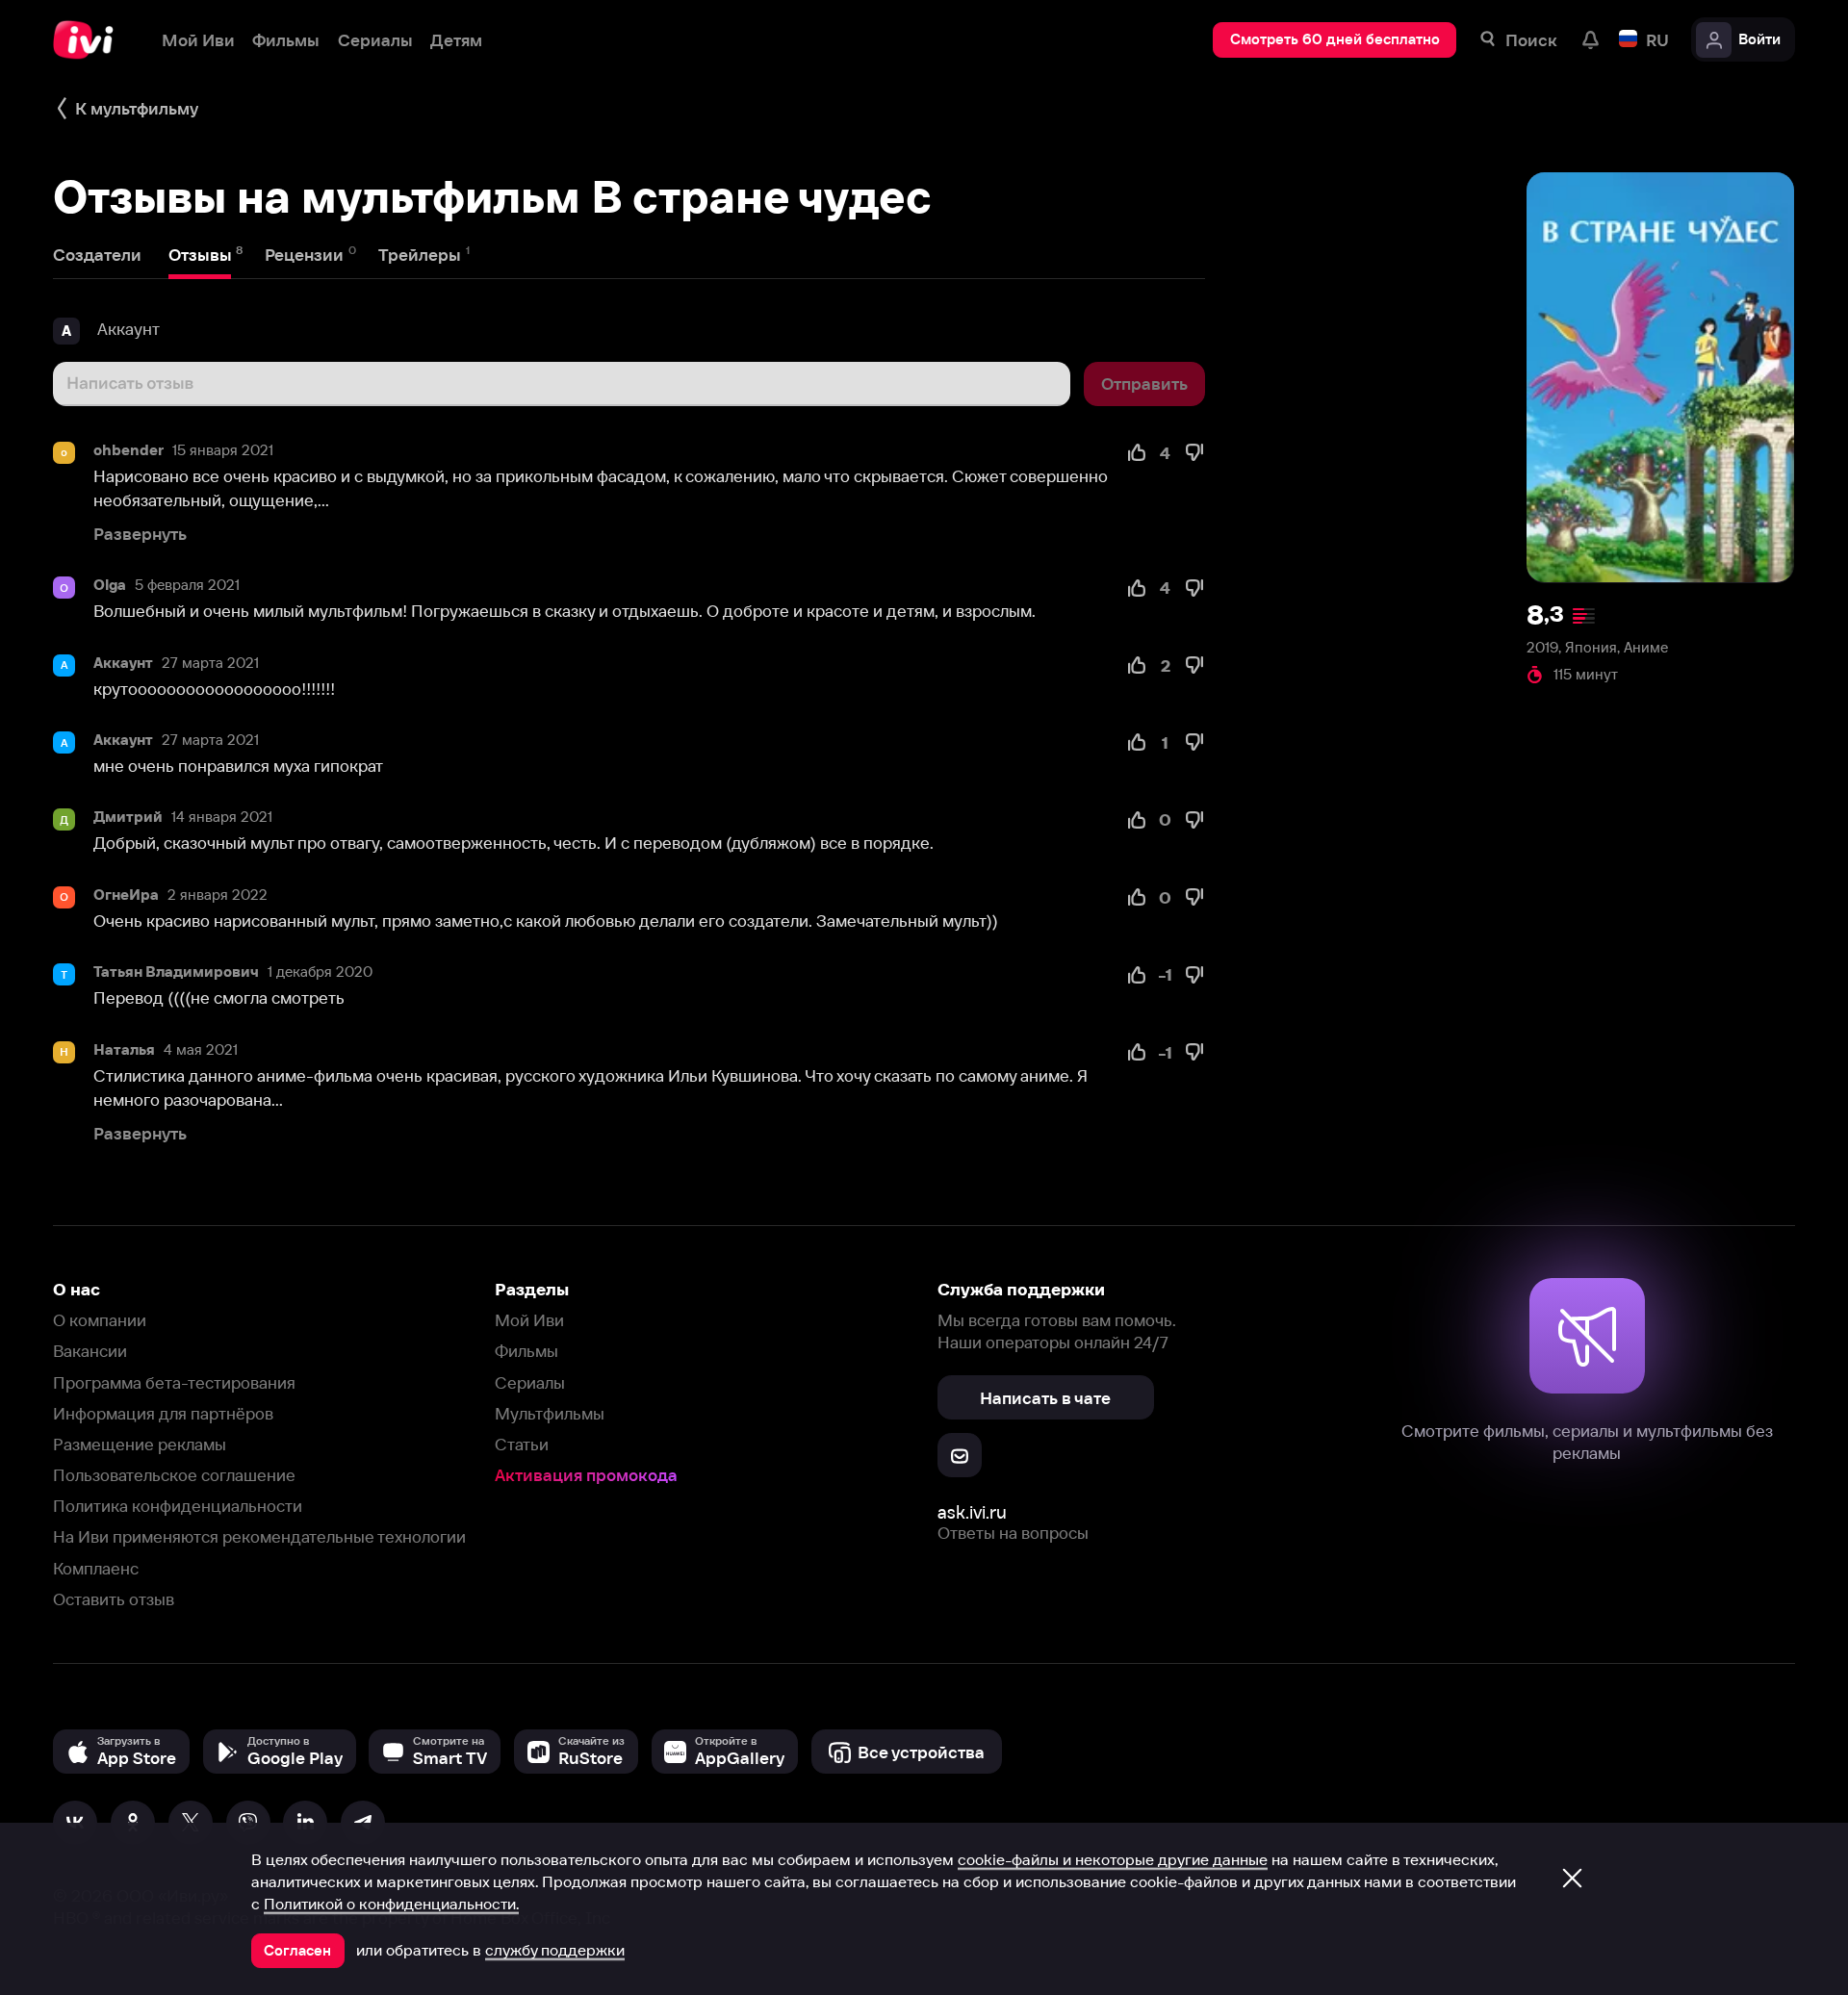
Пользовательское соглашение (174, 1475)
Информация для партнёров (163, 1413)
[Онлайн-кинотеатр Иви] (90, 40)
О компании (100, 1320)
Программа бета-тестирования (174, 1382)
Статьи (522, 1444)
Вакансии (90, 1351)
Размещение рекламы (140, 1444)
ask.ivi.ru (972, 1512)
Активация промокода (586, 1475)
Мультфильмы (550, 1413)
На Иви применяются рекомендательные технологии (259, 1536)
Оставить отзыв (114, 1599)
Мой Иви (529, 1320)
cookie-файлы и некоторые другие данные (1113, 1859)
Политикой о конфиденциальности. (391, 1904)
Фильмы (526, 1351)
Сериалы (530, 1382)
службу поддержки (555, 1950)
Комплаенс (96, 1568)
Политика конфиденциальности (178, 1506)
